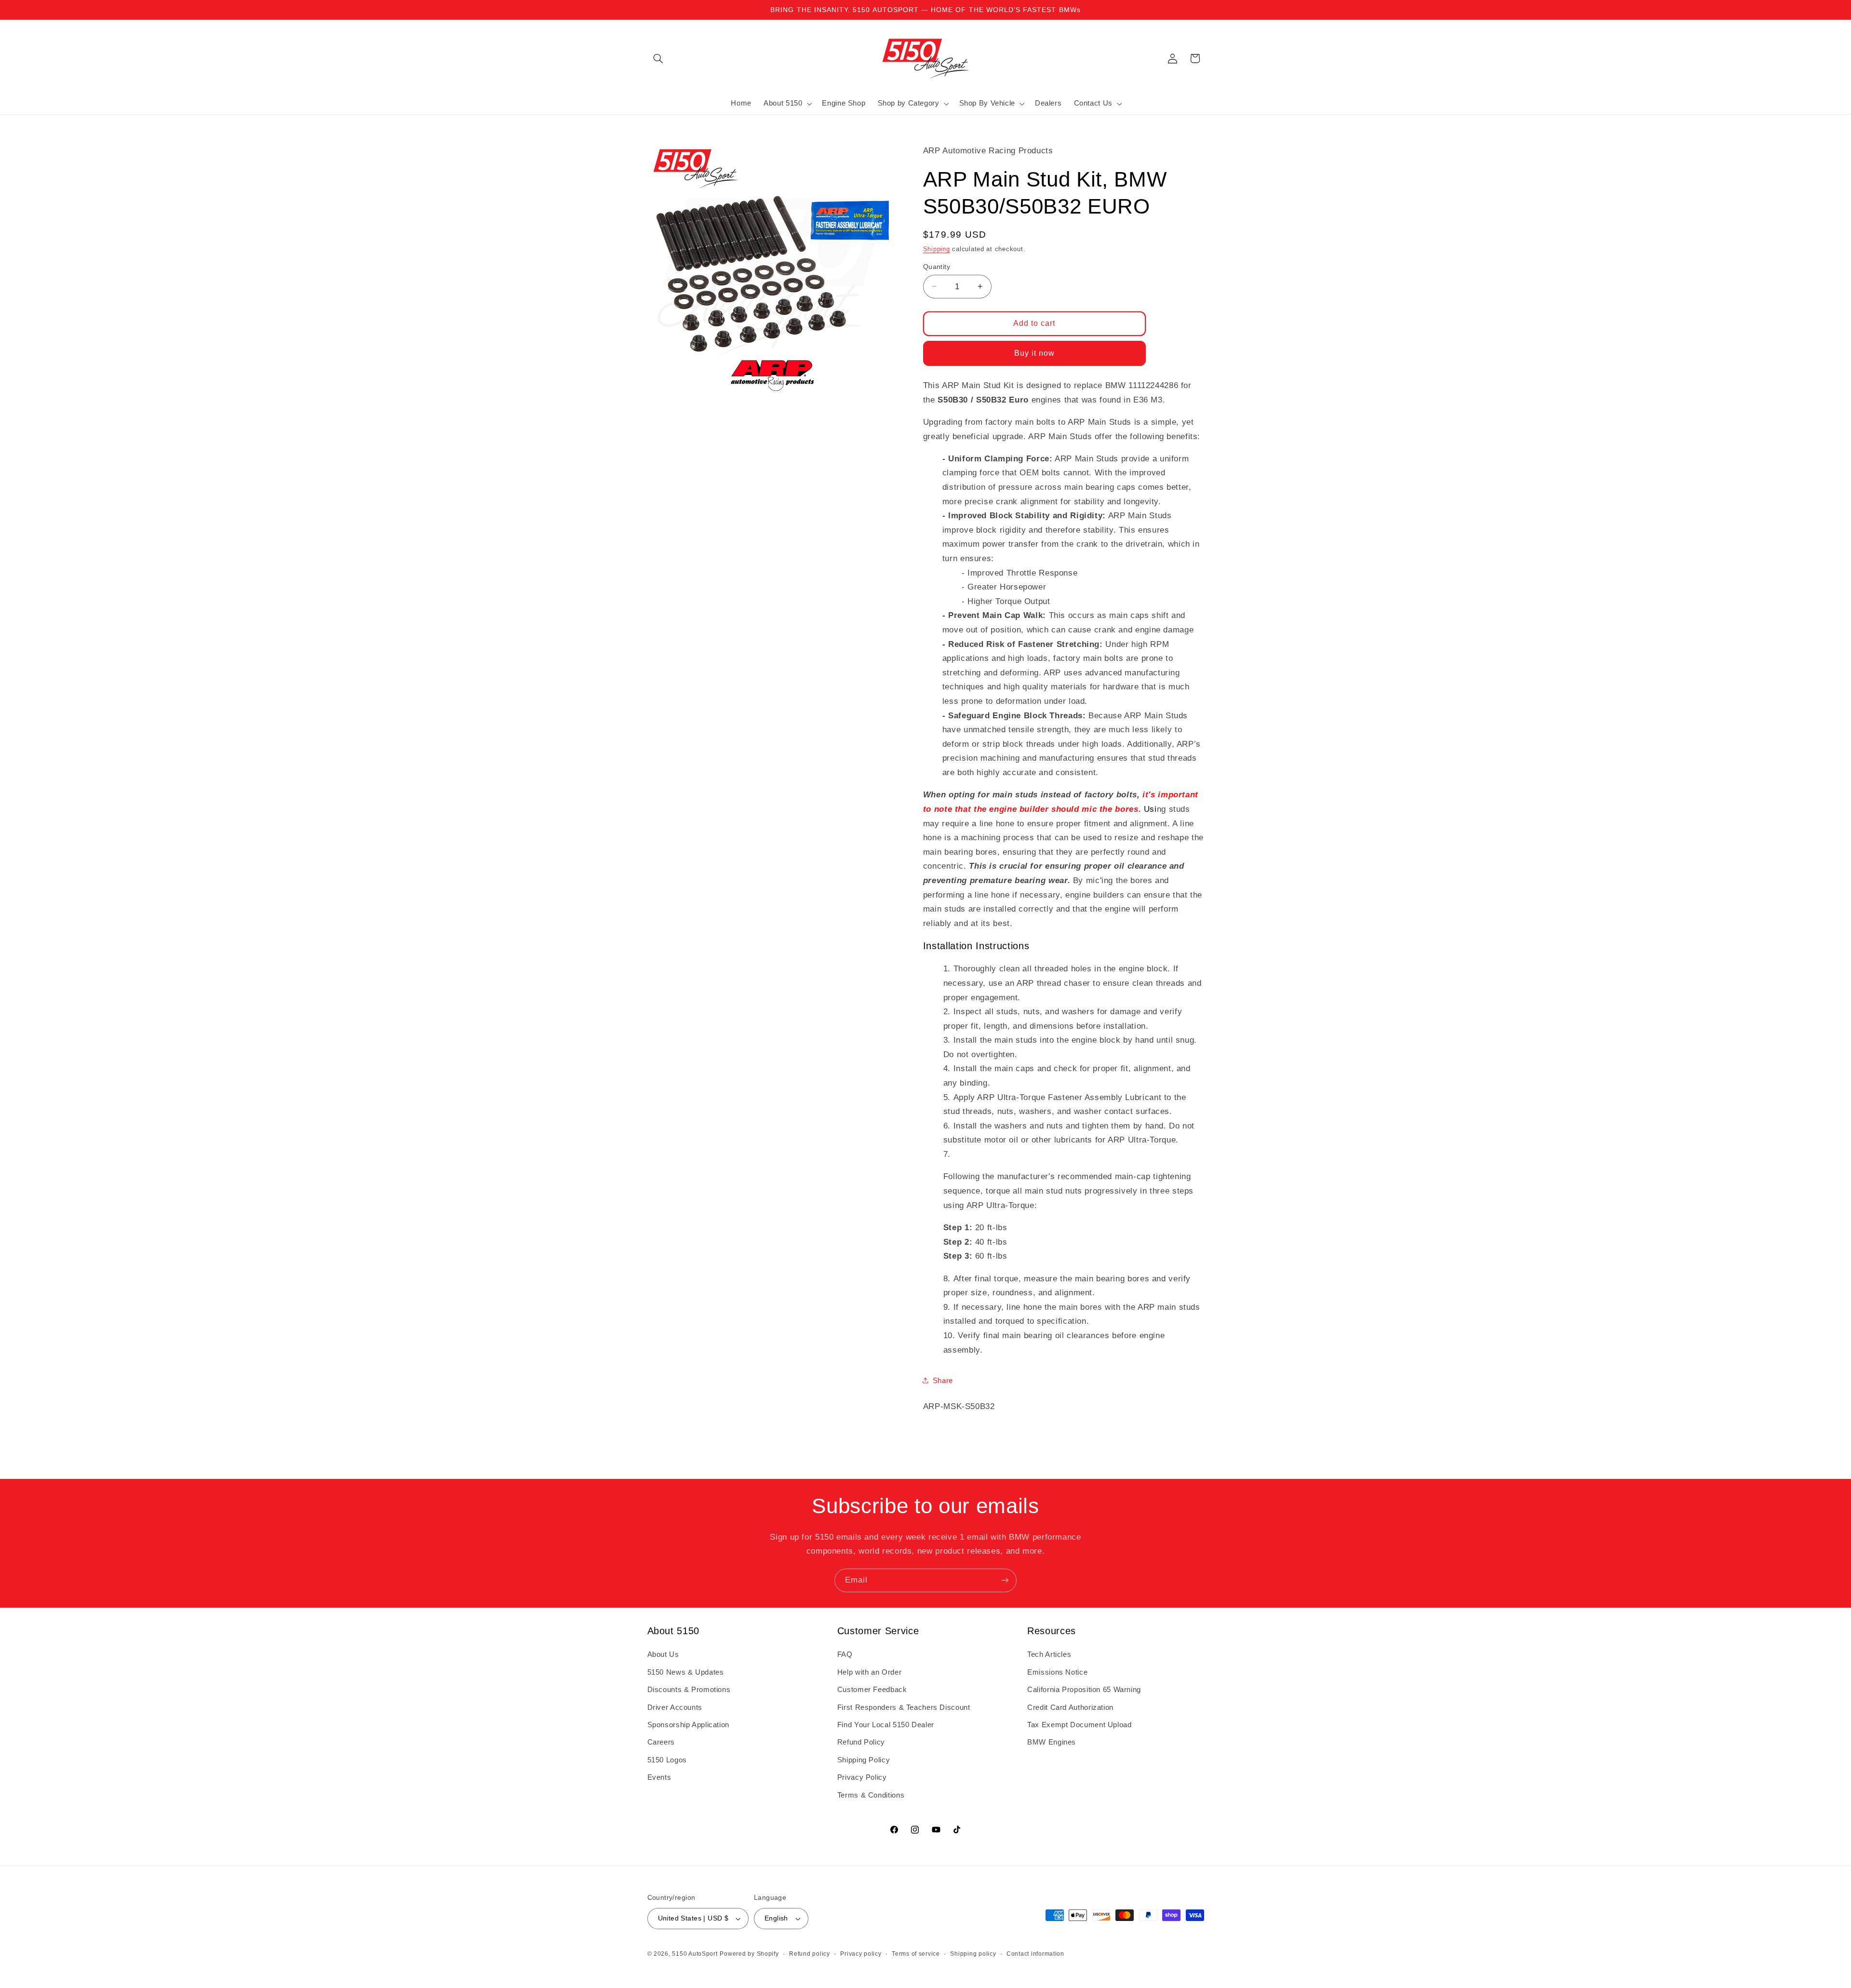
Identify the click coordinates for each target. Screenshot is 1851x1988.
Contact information (1035, 1954)
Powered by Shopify (749, 1954)
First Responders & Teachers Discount (904, 1707)
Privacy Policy (862, 1777)
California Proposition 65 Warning (1084, 1690)
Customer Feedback (872, 1690)
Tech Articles (1049, 1654)
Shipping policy (973, 1954)
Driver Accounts (675, 1707)
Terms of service (916, 1954)
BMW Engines (1052, 1742)
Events (659, 1777)
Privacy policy (861, 1954)
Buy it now (1035, 353)
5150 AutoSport (695, 1954)
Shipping (937, 249)
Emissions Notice (1057, 1672)
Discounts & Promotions (689, 1690)
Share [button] (943, 1380)
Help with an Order (869, 1672)
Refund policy (810, 1954)
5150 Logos (667, 1760)
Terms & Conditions (871, 1795)
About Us (663, 1654)
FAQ (845, 1654)
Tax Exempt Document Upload (1079, 1725)
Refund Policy (861, 1742)
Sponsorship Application (689, 1725)
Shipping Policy (864, 1760)
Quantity (937, 266)
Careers (661, 1742)
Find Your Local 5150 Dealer (886, 1725)
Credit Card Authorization (1070, 1707)
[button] (658, 58)
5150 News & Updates (686, 1672)
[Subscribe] (1005, 1580)
